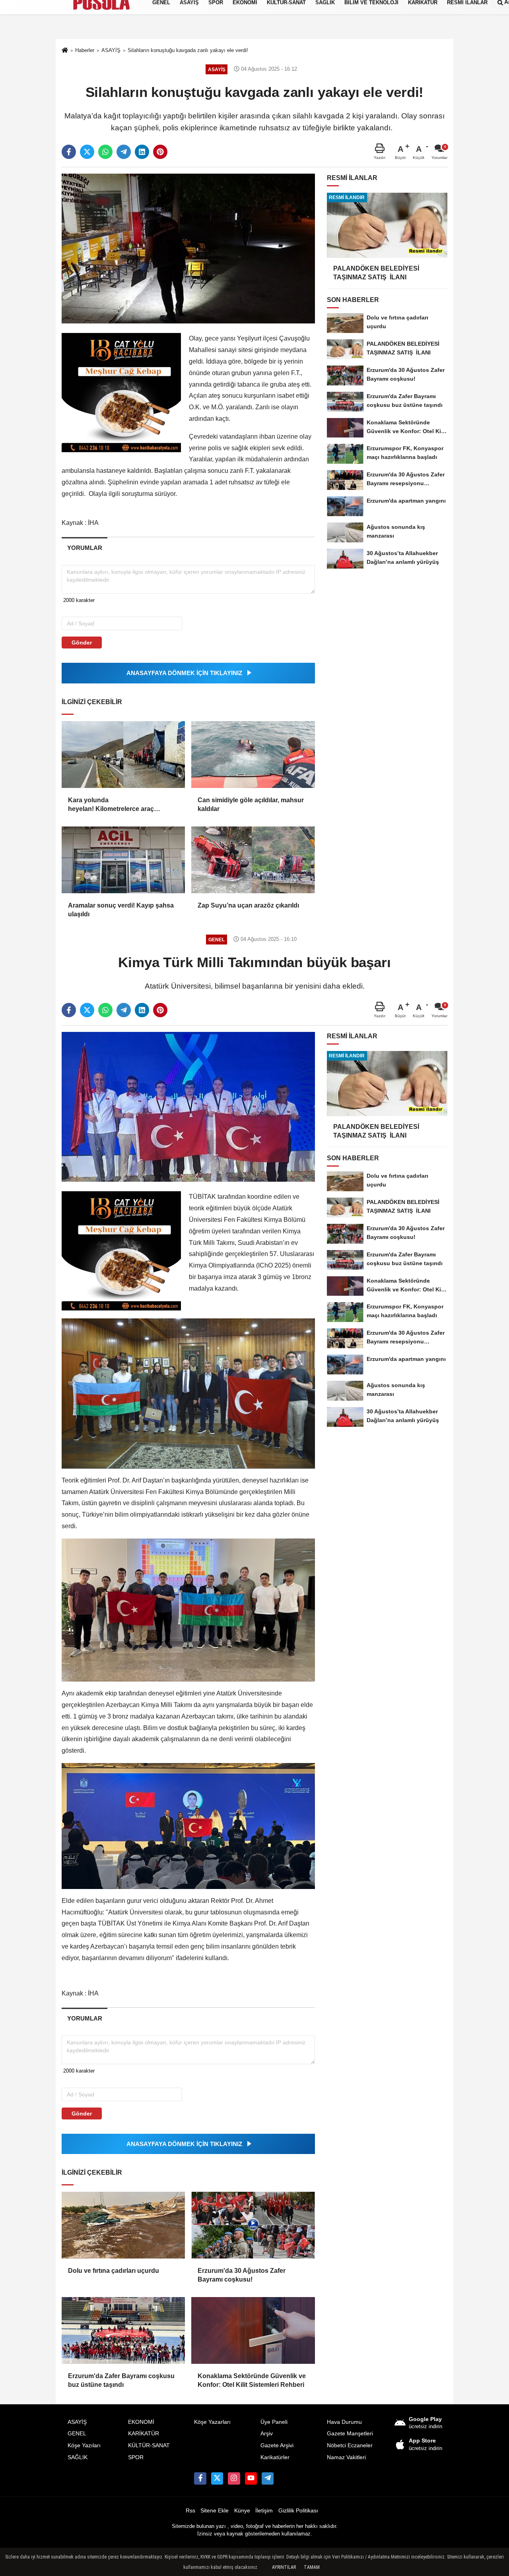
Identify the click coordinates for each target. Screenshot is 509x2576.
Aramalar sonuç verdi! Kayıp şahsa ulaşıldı (121, 910)
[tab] (85, 548)
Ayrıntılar (284, 2567)
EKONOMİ (141, 2422)
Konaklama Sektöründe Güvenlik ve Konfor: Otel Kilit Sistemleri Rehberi (252, 2380)
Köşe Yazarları (212, 2422)
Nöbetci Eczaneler (350, 2445)
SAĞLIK (78, 2457)
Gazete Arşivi (277, 2445)
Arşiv (267, 2434)
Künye (242, 2511)
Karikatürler (275, 2457)
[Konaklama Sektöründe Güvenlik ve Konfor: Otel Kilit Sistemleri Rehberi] (253, 2330)
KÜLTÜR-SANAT (149, 2445)
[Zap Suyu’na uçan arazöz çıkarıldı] (253, 860)
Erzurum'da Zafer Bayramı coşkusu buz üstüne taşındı (121, 2380)
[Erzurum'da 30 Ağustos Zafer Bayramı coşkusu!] (253, 2225)
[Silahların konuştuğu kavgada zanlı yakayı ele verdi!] (188, 248)
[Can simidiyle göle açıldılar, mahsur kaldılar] (253, 755)
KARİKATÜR (144, 2434)
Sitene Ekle (215, 2511)
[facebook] (69, 152)
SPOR (136, 2457)
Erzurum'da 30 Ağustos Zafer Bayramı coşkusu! (242, 2275)
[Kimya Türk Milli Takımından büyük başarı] (188, 1106)
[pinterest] (160, 152)
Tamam (312, 2567)
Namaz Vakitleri (346, 2457)
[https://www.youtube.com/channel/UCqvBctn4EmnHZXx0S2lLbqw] (251, 2478)
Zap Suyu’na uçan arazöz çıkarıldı (248, 905)
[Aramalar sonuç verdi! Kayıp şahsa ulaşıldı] (123, 860)
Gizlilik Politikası (298, 2511)
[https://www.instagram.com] (234, 2478)
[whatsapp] (105, 152)
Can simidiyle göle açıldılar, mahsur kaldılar (251, 804)
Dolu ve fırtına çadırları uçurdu (114, 2271)
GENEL (77, 2434)
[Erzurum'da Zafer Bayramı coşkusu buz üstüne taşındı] (123, 2330)
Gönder (82, 643)
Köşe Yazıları (84, 2445)
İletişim (264, 2511)
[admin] (268, 2478)
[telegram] (124, 152)
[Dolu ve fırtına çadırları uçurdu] (123, 2225)
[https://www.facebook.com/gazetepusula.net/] (200, 2478)
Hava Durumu (344, 2422)
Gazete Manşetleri (350, 2434)
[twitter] (87, 152)
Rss (190, 2511)
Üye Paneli (274, 2422)
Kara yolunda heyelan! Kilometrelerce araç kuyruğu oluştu (111, 805)
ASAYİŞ (77, 2422)
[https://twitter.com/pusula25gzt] (217, 2478)
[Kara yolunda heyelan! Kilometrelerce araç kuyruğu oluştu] (123, 755)
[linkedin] (142, 152)
